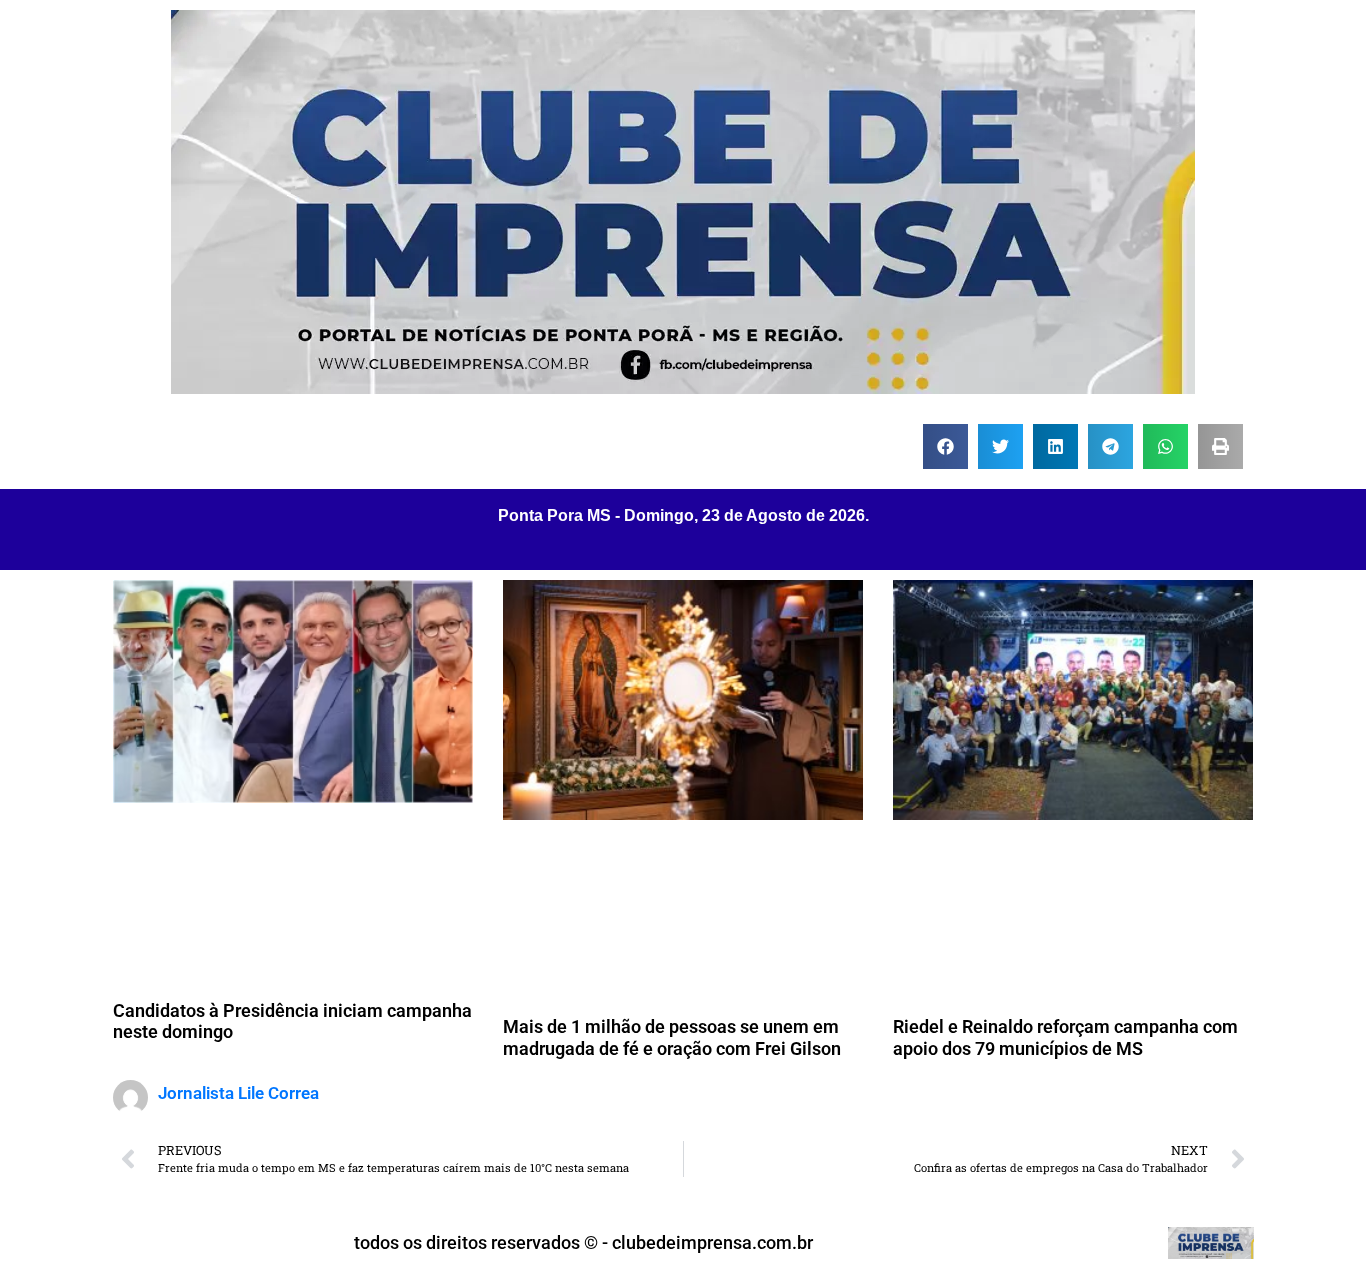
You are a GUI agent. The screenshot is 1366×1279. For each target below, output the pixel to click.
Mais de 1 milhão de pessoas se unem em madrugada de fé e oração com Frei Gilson (672, 1037)
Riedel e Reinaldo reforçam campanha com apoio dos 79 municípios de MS (1065, 1037)
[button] (945, 446)
